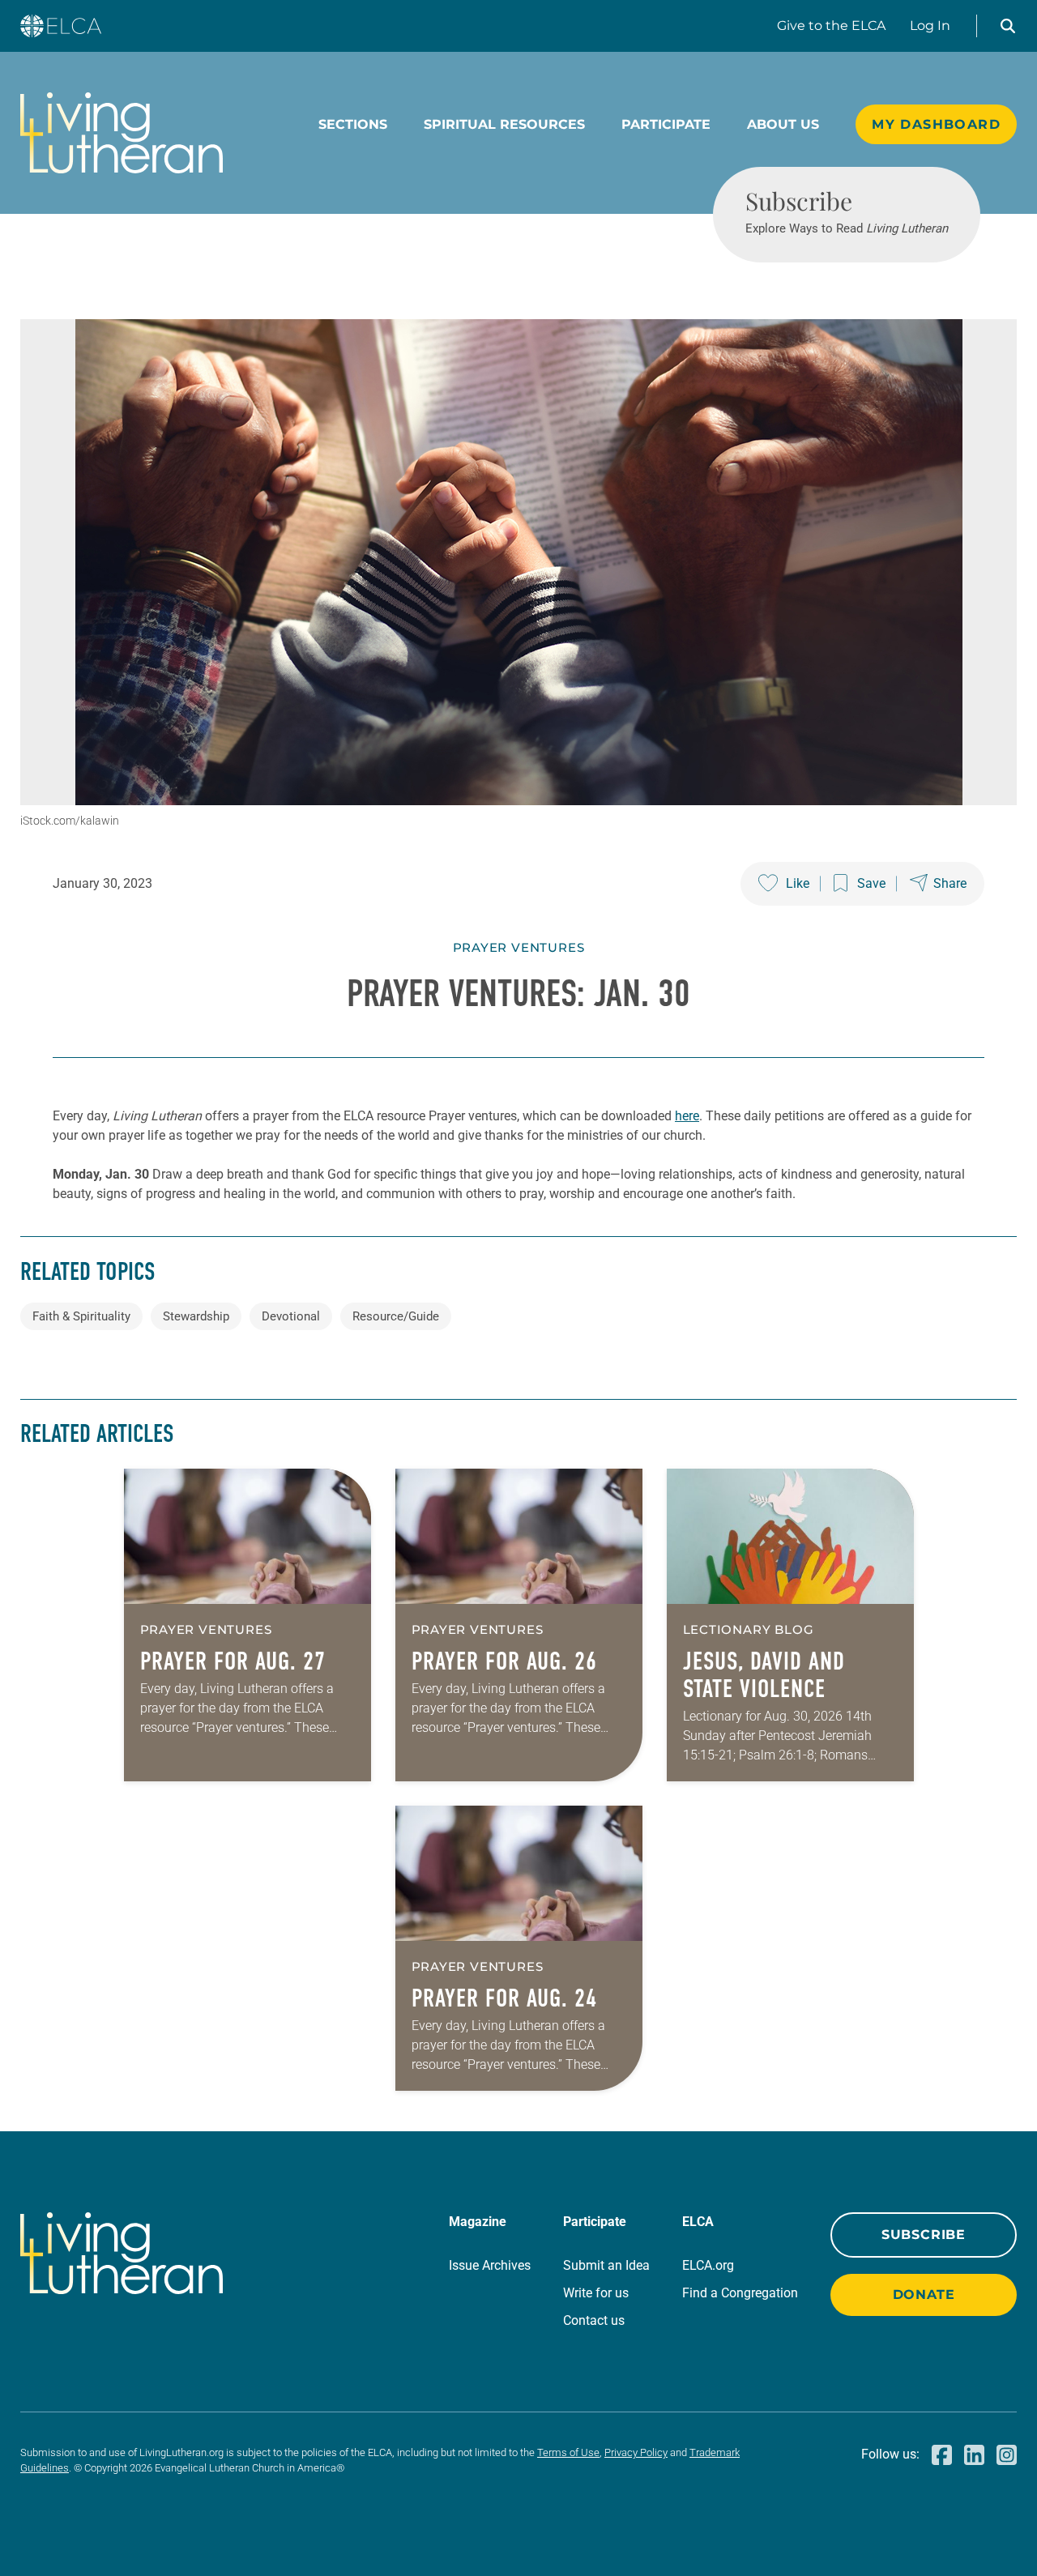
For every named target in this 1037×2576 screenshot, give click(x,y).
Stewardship (196, 1316)
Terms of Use (568, 2452)
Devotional (291, 1316)
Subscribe (924, 2235)
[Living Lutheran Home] (122, 133)
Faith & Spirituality (81, 1316)
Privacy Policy (636, 2452)
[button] (1008, 26)
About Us (783, 124)
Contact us (594, 2320)
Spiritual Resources (504, 124)
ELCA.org (708, 2265)
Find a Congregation (740, 2293)
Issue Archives (490, 2265)
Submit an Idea (606, 2265)
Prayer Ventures (519, 947)
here (687, 1116)
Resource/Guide (396, 1316)
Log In (930, 26)
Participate (666, 124)
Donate (924, 2295)
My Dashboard (936, 124)
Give (831, 26)
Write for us (596, 2293)
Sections (353, 124)
